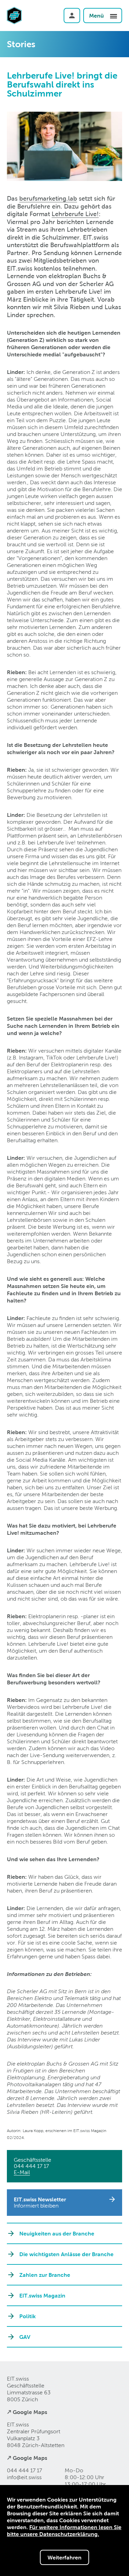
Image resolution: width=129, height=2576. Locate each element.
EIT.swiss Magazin (42, 2295)
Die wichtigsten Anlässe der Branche (66, 2254)
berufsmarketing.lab (48, 198)
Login (72, 16)
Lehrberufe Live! (75, 214)
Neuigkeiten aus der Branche (57, 2233)
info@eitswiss (24, 2477)
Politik (28, 2316)
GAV (25, 2337)
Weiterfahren (64, 2557)
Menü (97, 16)
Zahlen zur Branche (45, 2275)
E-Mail (22, 2172)
